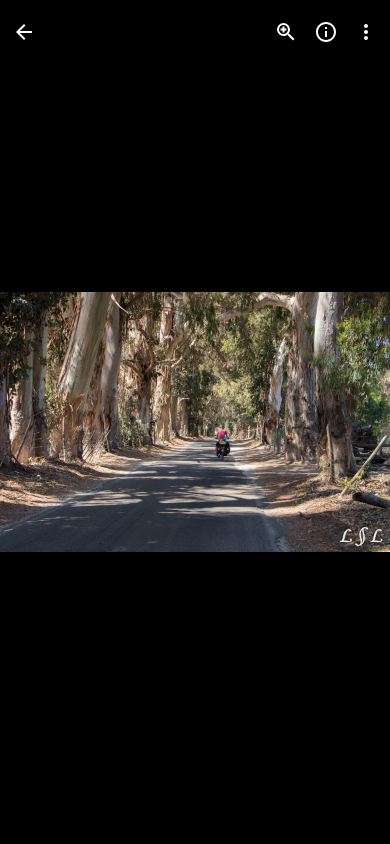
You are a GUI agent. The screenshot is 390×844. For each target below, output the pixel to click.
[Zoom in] (286, 32)
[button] (334, 422)
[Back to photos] (24, 32)
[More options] (366, 32)
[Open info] (326, 32)
